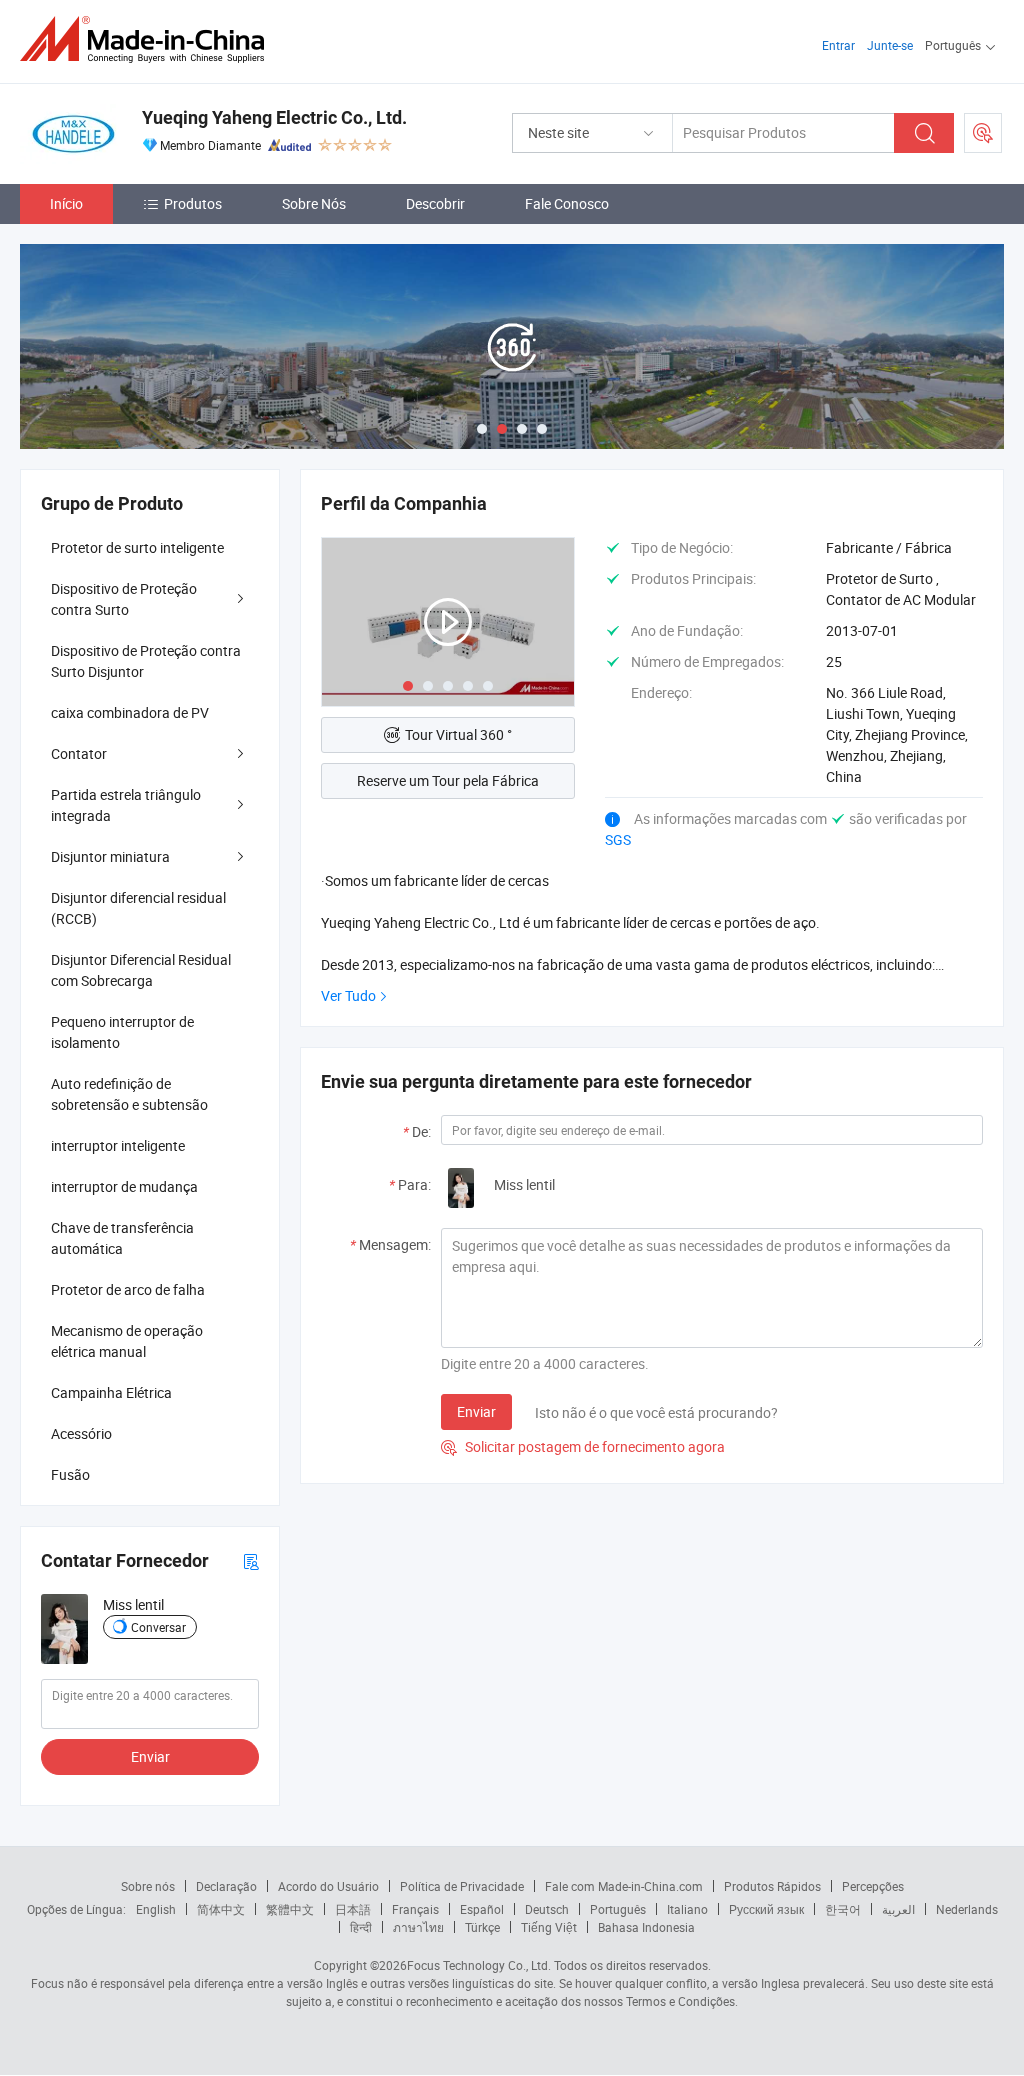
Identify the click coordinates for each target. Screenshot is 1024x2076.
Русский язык (766, 1909)
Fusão (70, 1474)
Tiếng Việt (549, 1927)
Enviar (476, 1411)
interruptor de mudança (124, 1186)
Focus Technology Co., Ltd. (479, 1965)
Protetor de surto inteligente (137, 547)
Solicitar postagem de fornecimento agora (583, 1446)
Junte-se (890, 45)
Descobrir (435, 203)
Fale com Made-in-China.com (624, 1886)
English (156, 1909)
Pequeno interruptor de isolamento (122, 1032)
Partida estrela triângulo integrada (126, 805)
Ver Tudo (348, 995)
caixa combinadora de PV (130, 712)
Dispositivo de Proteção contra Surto (124, 599)
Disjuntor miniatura (110, 856)
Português (618, 1909)
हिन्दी (361, 1927)
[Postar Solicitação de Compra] (983, 133)
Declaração (226, 1886)
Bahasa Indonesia (646, 1927)
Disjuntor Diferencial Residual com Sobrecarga (141, 970)
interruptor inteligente (118, 1145)
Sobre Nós (314, 203)
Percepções (873, 1886)
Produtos (193, 203)
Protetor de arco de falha (128, 1289)
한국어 (843, 1909)
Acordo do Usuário (328, 1886)
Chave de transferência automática (122, 1238)
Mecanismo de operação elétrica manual (127, 1341)
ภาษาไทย (418, 1927)
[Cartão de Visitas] (251, 1560)
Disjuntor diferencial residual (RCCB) (138, 908)
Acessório (81, 1433)
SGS (618, 839)
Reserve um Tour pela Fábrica (448, 780)
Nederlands (967, 1909)
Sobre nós (148, 1886)
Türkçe (482, 1927)
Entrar (838, 45)
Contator (79, 753)
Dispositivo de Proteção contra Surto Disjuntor (146, 661)
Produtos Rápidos (772, 1886)
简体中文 (221, 1909)
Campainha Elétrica (111, 1392)
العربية (898, 1909)
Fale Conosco (567, 203)
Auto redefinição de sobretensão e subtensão (129, 1094)
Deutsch (547, 1909)
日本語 (353, 1909)
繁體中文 (290, 1909)
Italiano (687, 1909)
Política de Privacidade (462, 1886)
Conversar (158, 1627)
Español (482, 1909)
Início (66, 203)
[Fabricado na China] (148, 39)
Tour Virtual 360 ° (458, 734)
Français (415, 1909)
